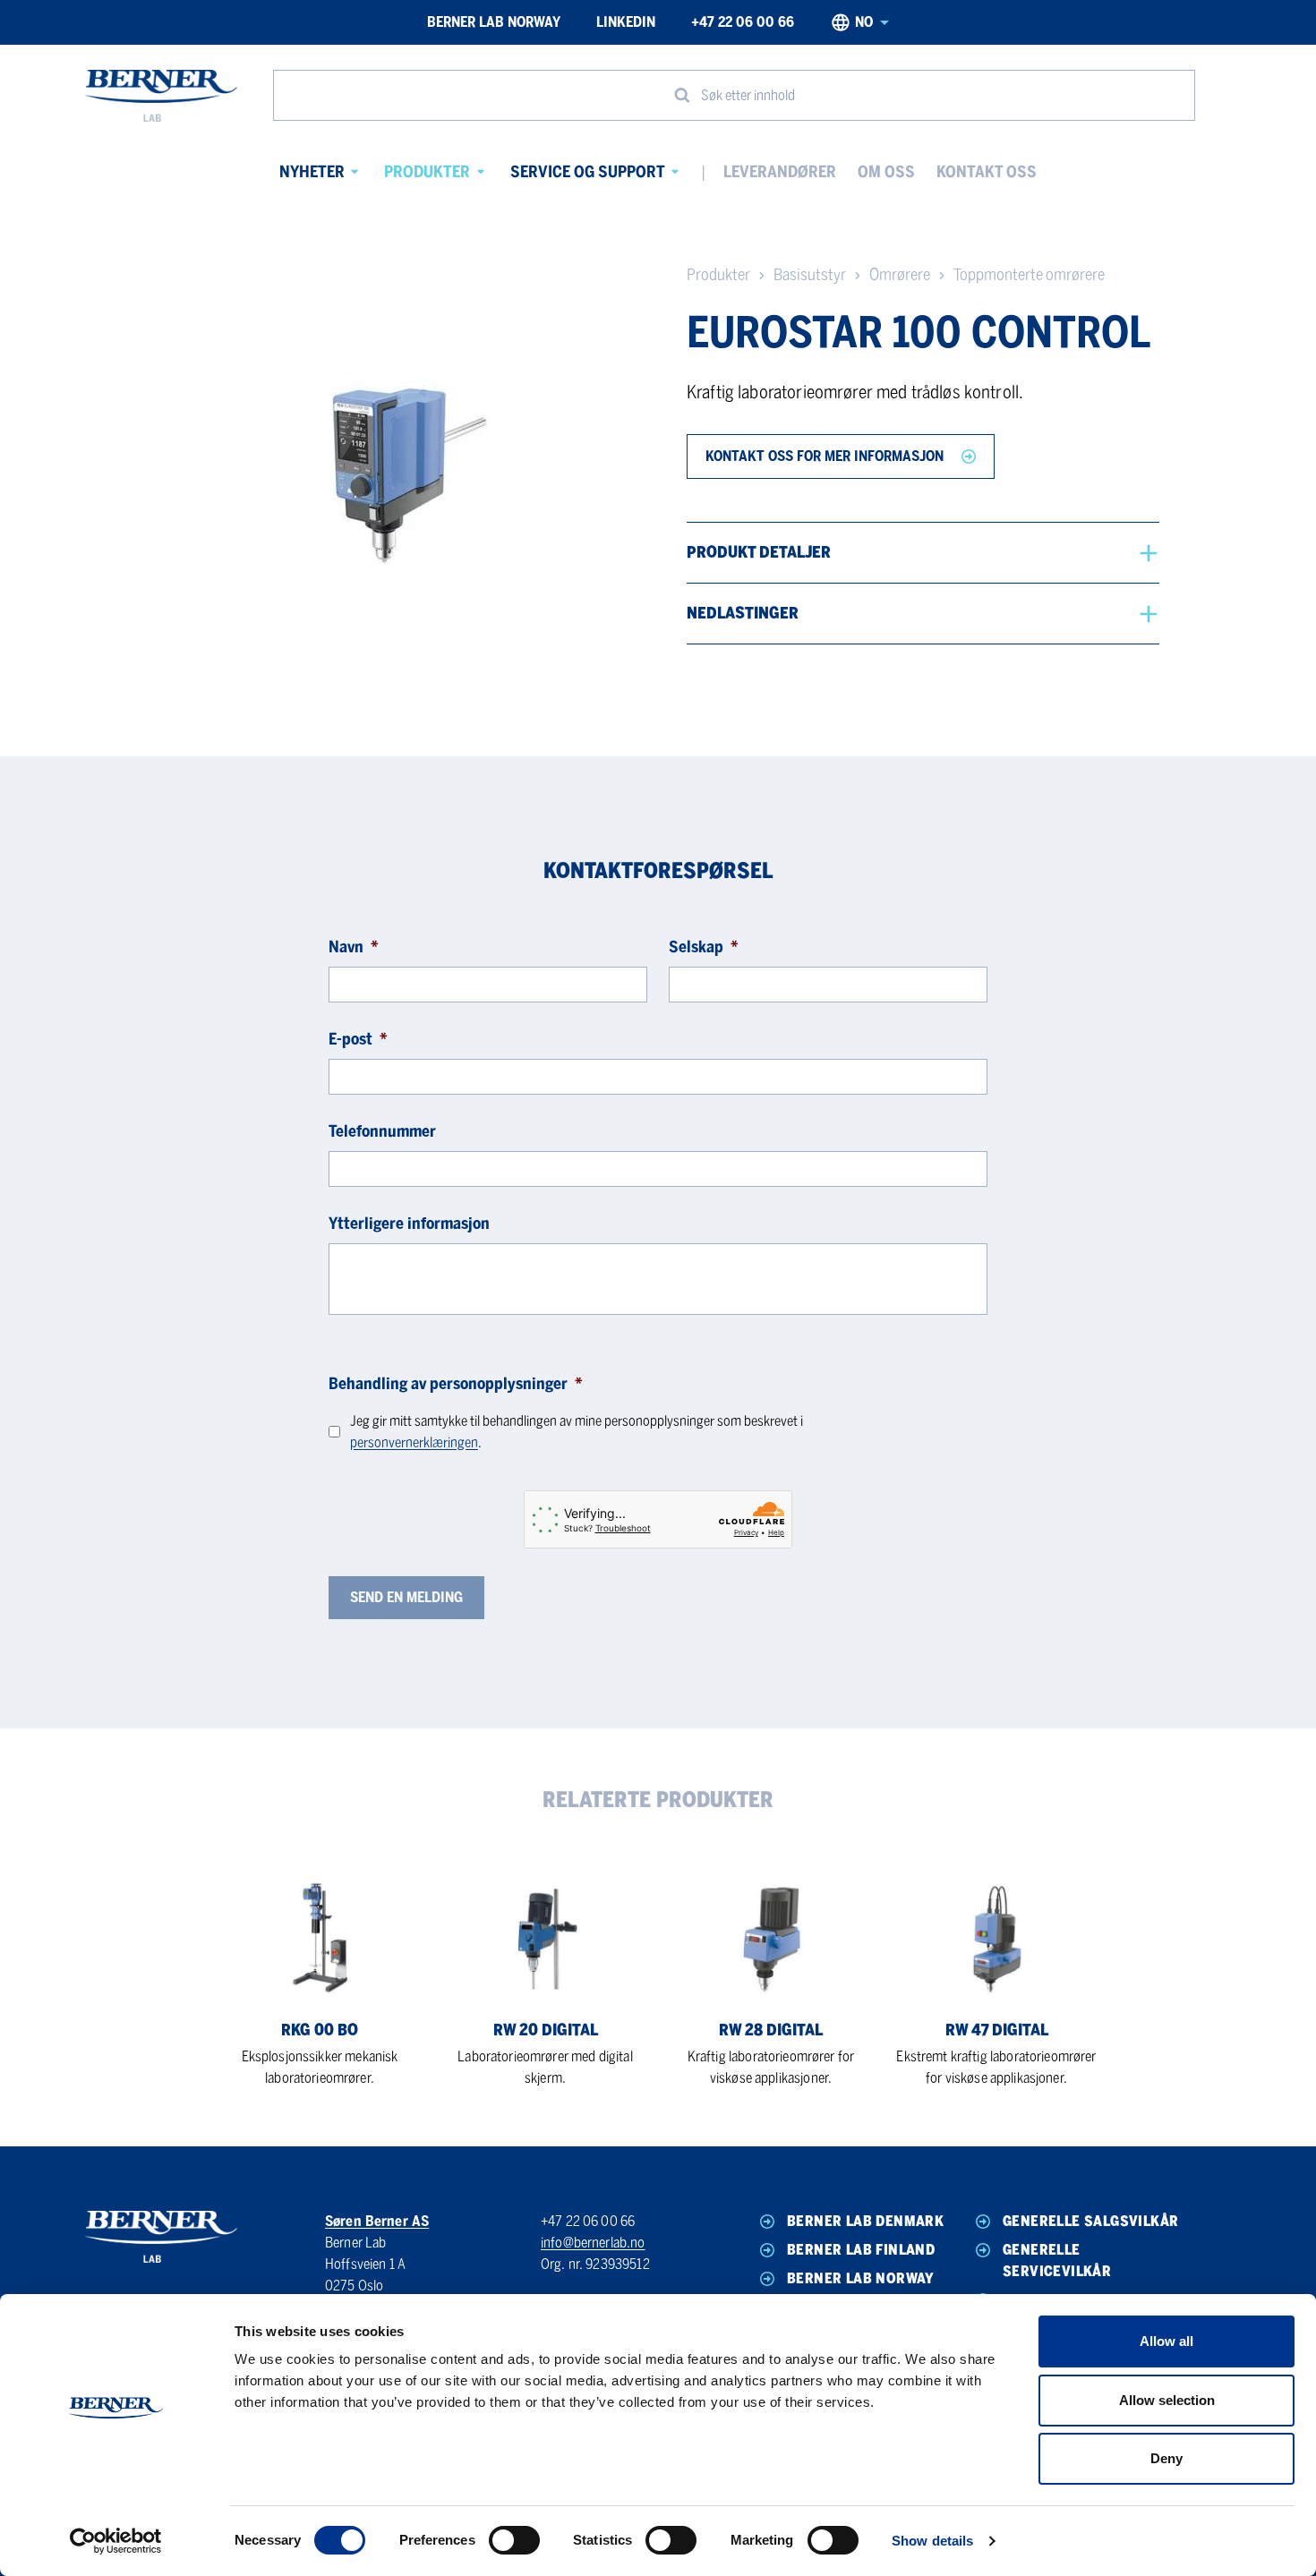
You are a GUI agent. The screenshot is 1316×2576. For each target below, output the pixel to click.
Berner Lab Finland (861, 2250)
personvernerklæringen (414, 1442)
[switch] (514, 2540)
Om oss (886, 172)
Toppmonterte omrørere (1029, 275)
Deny (1166, 2458)
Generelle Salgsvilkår (1090, 2221)
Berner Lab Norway (494, 22)
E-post (358, 1039)
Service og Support (588, 172)
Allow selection (1167, 2400)
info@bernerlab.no (593, 2243)
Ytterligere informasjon (409, 1224)
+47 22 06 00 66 (743, 22)
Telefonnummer (382, 1131)
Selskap (704, 947)
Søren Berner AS (377, 2221)
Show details (932, 2541)
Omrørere (900, 275)
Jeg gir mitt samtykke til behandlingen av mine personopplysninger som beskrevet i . (577, 1432)
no (864, 22)
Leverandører (780, 172)
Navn (354, 947)
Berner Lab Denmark (865, 2221)
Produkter (427, 172)
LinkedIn (626, 22)
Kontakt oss (987, 172)
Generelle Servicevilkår (1057, 2260)
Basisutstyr (810, 275)
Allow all (1166, 2341)
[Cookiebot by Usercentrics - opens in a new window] (116, 2541)
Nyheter (312, 172)
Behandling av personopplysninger (456, 1384)
